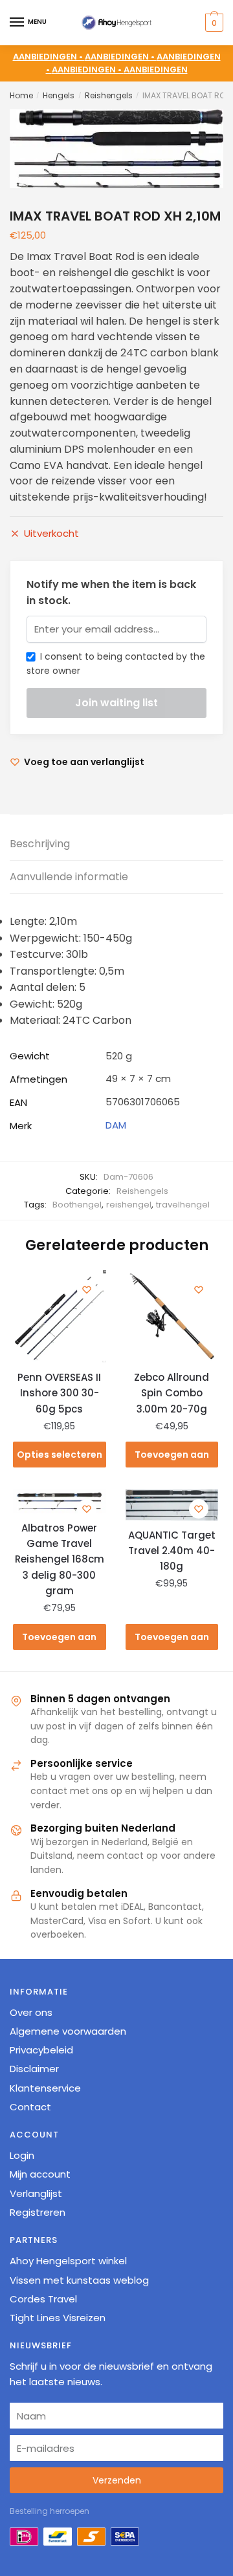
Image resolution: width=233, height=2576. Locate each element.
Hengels (59, 95)
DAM (116, 1125)
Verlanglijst (36, 2193)
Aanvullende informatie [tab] (69, 877)
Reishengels (109, 95)
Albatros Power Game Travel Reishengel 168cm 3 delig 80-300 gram (60, 1559)
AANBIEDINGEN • (121, 57)
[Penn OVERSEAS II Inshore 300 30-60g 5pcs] (60, 1317)
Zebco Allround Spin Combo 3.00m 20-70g (172, 1393)
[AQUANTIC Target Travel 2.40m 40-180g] (172, 1505)
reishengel (129, 1205)
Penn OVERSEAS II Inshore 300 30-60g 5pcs (59, 1393)
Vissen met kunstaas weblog (79, 2280)
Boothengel (77, 1205)
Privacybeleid (41, 2050)
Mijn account (40, 2174)
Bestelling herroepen (50, 2511)
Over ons (31, 2012)
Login (22, 2155)
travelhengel (183, 1205)
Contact (30, 2107)
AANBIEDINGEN (156, 70)
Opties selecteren (60, 1455)
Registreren (38, 2212)
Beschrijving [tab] (40, 844)
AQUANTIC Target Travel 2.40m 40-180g (172, 1551)
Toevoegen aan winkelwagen (172, 1458)
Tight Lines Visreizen (58, 2318)
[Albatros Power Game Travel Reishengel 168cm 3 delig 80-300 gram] (60, 1502)
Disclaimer (34, 2069)
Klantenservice (45, 2088)
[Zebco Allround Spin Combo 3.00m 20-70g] (172, 1317)
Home (21, 95)
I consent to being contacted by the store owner (116, 664)
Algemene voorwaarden (68, 2031)
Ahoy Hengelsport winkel (68, 2261)
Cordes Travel (43, 2299)
